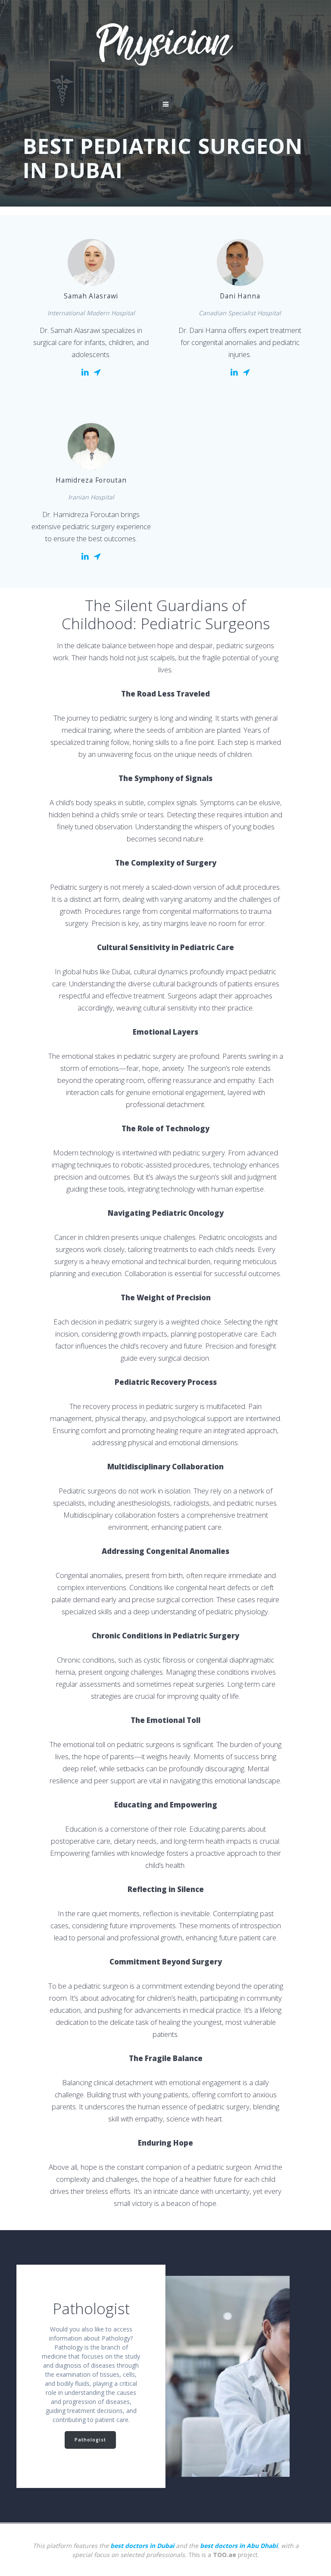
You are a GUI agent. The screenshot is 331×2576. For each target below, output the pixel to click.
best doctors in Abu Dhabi (239, 2546)
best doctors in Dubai (142, 2546)
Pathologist (90, 2440)
